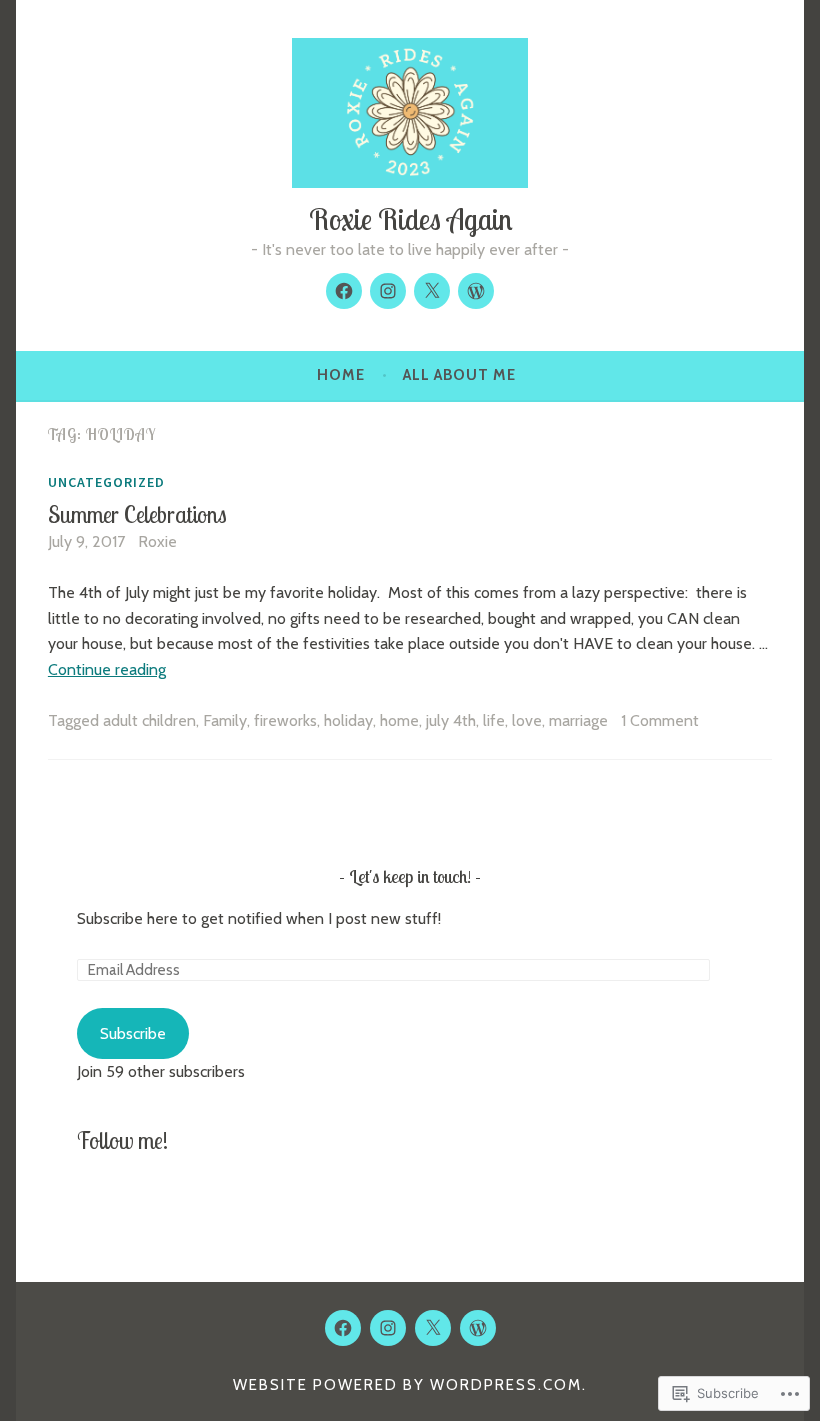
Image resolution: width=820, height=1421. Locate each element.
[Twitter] (432, 291)
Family (225, 720)
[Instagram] (388, 291)
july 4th (451, 720)
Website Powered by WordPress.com (407, 1385)
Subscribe (133, 1033)
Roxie (157, 541)
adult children (149, 720)
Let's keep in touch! (410, 876)
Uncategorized (106, 482)
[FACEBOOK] (343, 1328)
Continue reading (107, 669)
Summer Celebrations (137, 514)
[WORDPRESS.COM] (478, 1328)
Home (341, 375)
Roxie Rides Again (410, 219)
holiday (348, 720)
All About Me (459, 375)
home (399, 720)
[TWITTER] (433, 1328)
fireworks (285, 720)
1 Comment (660, 720)
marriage (578, 720)
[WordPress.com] (476, 291)
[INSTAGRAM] (388, 1328)
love (527, 720)
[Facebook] (344, 291)
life (494, 720)
